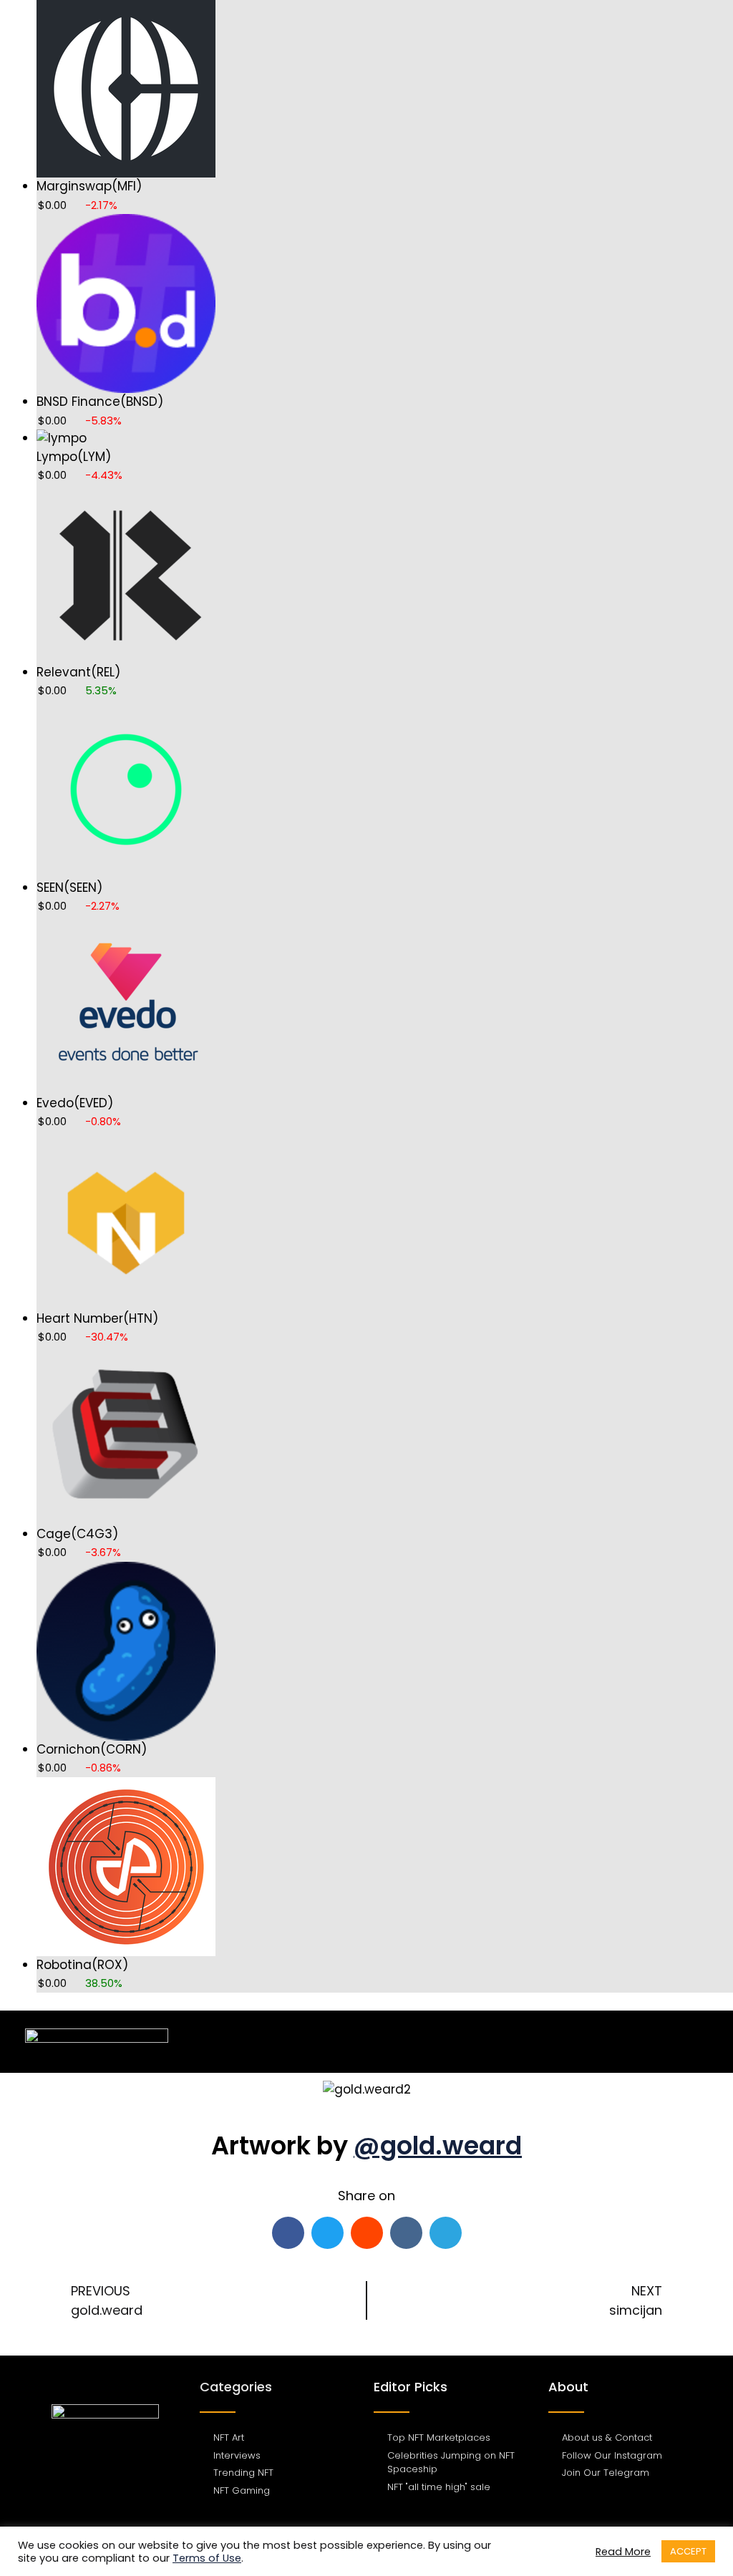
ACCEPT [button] (688, 2551)
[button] (698, 2042)
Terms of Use (207, 2558)
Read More (623, 2552)
